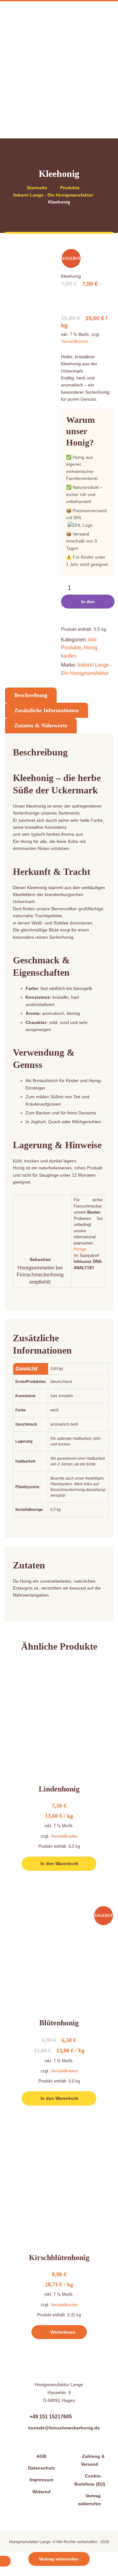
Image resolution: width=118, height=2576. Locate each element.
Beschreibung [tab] (31, 695)
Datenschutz (42, 2468)
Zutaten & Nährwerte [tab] (41, 725)
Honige (80, 1249)
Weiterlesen (63, 2332)
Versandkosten (75, 342)
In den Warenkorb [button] (59, 1864)
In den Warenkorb (88, 604)
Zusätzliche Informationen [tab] (46, 710)
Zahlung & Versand (93, 2460)
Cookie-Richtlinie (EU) (90, 2480)
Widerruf (42, 2491)
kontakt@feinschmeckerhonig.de (64, 2428)
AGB (41, 2456)
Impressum (41, 2480)
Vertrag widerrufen (90, 2500)
